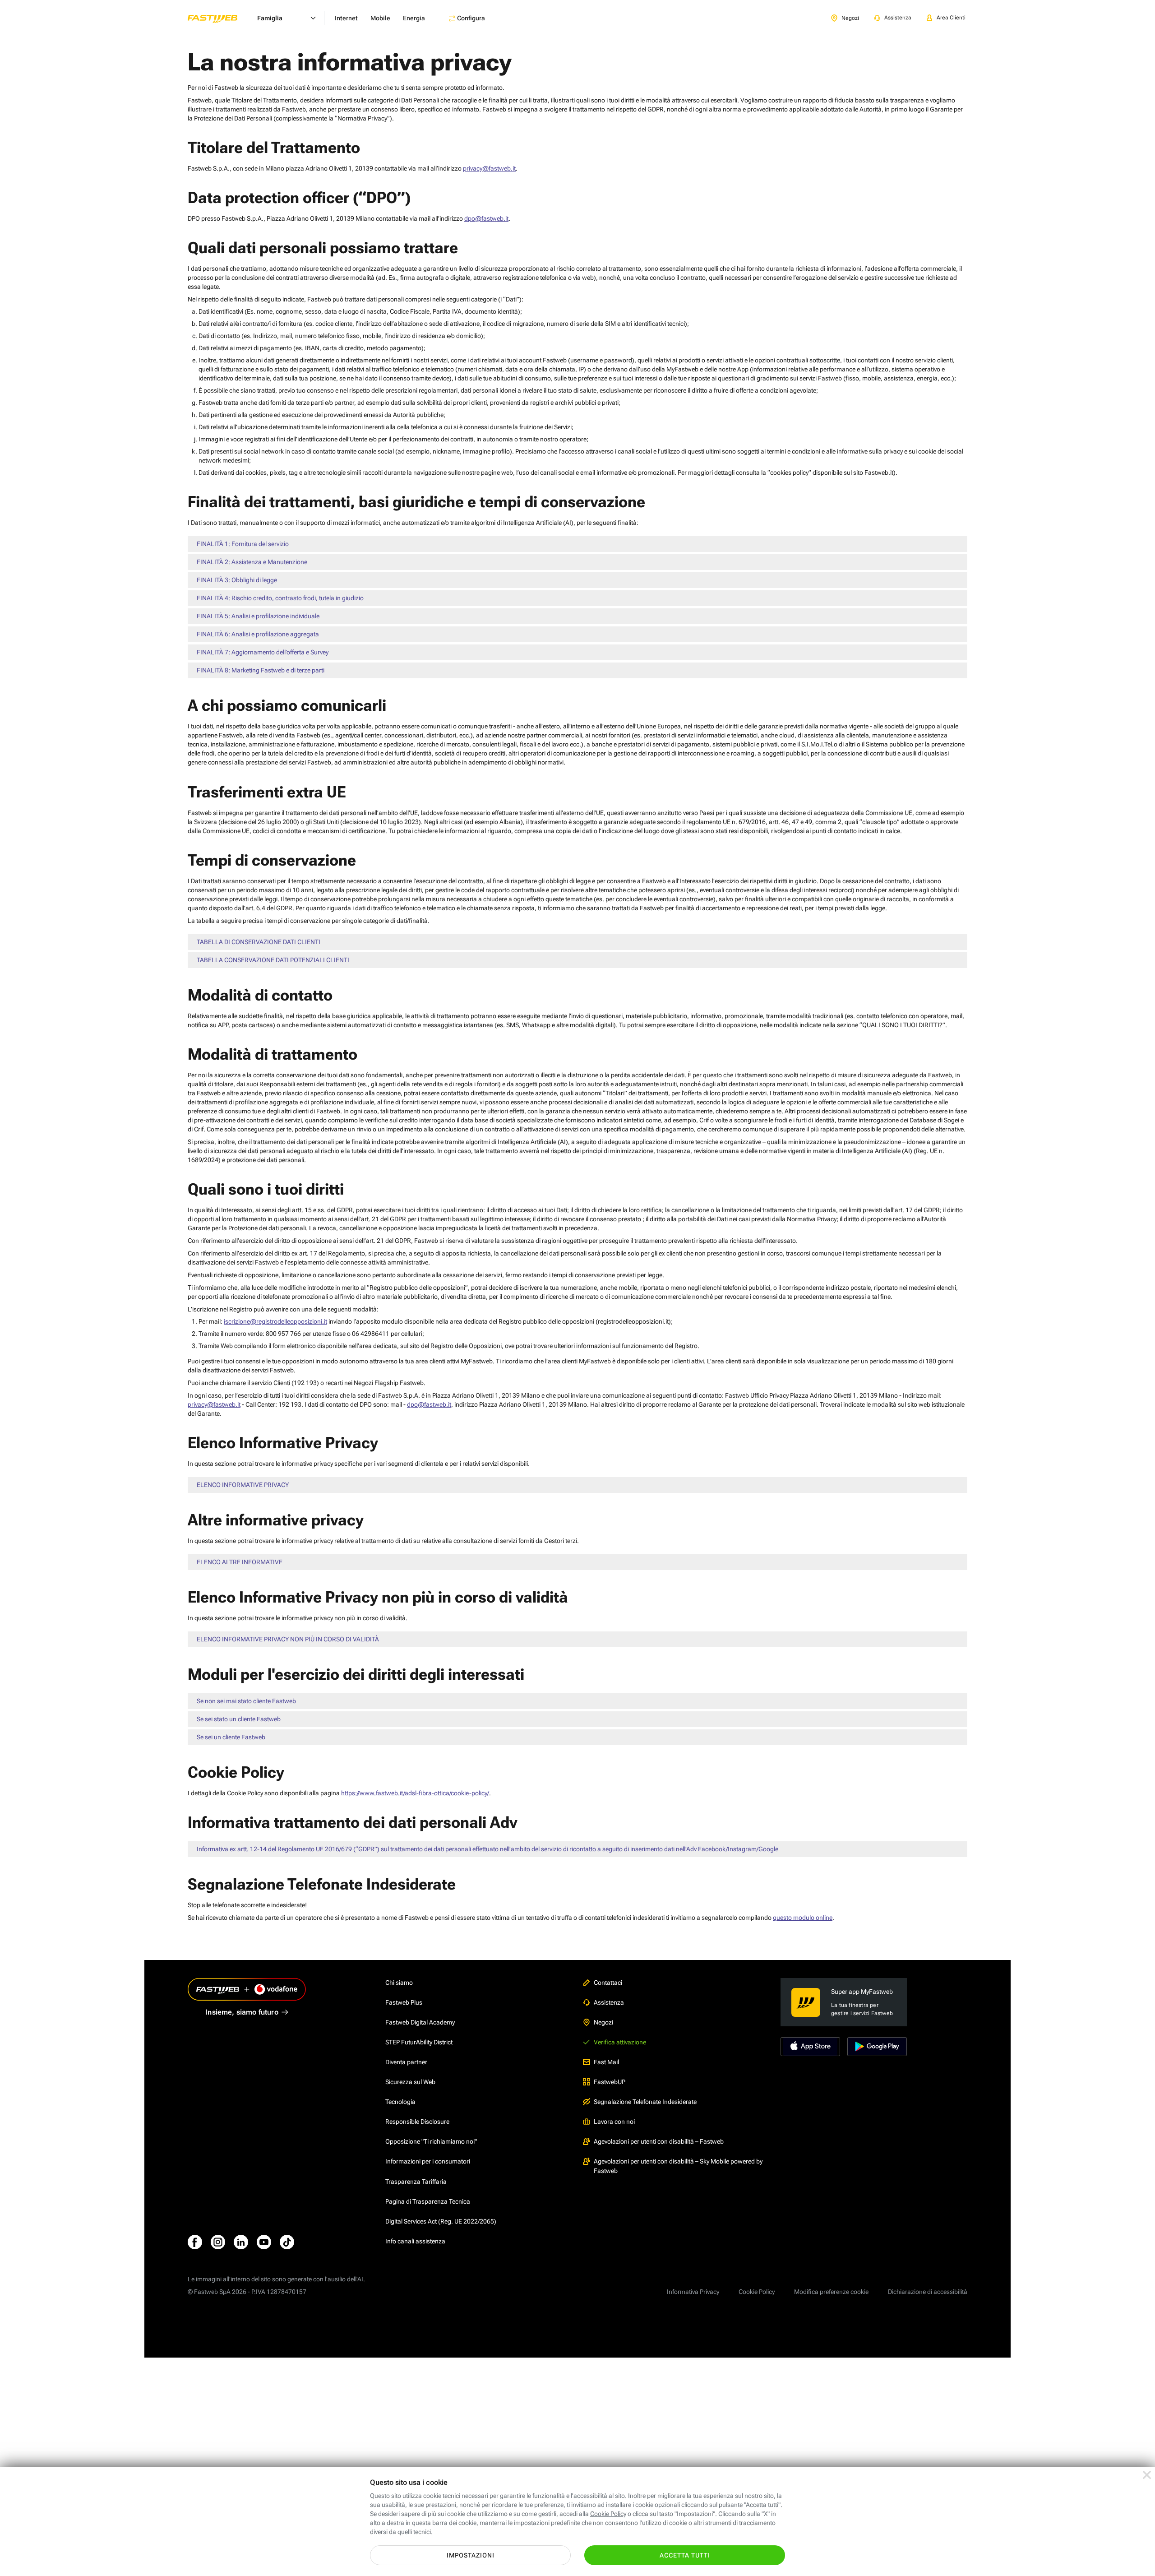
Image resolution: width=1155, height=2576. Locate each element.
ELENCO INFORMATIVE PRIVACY (243, 1485)
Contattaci (608, 1983)
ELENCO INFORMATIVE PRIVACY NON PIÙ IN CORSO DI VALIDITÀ (288, 1639)
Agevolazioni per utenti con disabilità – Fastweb (659, 2141)
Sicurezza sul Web (410, 2082)
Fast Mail (606, 2062)
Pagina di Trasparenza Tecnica (428, 2201)
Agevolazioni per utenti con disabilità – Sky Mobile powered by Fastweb (678, 2166)
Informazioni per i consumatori (428, 2161)
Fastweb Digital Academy (420, 2022)
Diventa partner (406, 2062)
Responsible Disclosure (417, 2122)
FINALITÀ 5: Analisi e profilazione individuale (258, 616)
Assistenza (609, 2002)
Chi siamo (399, 1983)
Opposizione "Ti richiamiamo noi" (431, 2141)
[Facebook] (195, 2242)
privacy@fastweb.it (489, 168)
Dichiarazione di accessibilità (928, 2292)
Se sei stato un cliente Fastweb (239, 1719)
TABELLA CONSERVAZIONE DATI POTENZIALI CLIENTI (273, 960)
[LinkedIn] (241, 2242)
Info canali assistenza (415, 2241)
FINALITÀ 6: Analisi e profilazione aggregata (258, 634)
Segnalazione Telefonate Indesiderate (645, 2102)
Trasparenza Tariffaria (416, 2182)
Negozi (603, 2022)
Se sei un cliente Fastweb (231, 1737)
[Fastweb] (220, 18)
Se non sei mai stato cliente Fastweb (246, 1701)
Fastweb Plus (404, 2002)
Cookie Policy (757, 2292)
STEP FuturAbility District (419, 2042)
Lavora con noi (614, 2122)
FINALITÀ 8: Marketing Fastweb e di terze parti (261, 670)
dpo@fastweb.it (486, 218)
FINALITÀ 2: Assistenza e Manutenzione (252, 562)
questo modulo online (803, 1918)
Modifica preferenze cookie (831, 2292)
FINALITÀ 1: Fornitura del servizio (243, 544)
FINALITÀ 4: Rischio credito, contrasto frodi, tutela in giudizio (280, 598)
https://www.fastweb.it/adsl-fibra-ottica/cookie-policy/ (415, 1793)
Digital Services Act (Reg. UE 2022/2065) (441, 2221)
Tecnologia (400, 2102)
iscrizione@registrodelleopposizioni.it (275, 1321)
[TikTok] (287, 2242)
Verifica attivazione (620, 2042)
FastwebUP (610, 2082)
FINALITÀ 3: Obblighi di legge (237, 580)
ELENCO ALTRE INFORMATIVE (240, 1562)
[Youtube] (264, 2242)
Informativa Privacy (693, 2292)
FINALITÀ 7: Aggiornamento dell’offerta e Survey (263, 652)
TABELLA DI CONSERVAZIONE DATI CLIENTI (259, 942)
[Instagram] (218, 2242)
